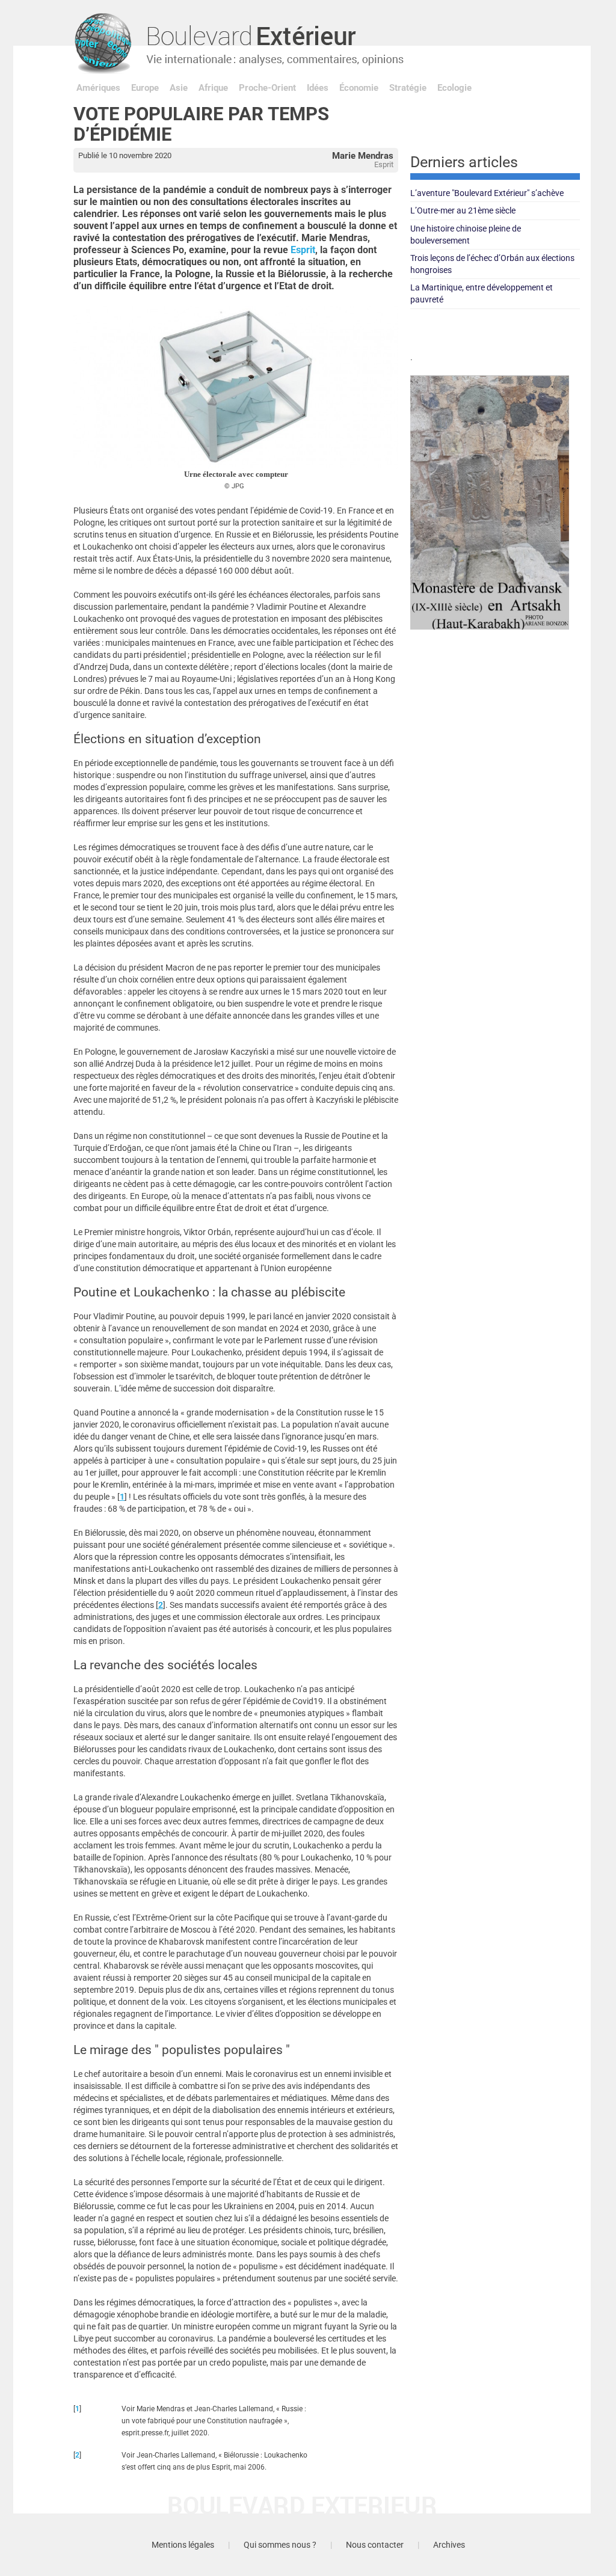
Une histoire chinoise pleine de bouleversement (466, 235)
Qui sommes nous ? (280, 2545)
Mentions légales (183, 2545)
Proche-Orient (267, 88)
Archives (449, 2545)
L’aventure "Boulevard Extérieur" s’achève (487, 193)
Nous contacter (375, 2545)
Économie (359, 88)
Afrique (213, 88)
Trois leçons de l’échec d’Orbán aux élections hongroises (492, 264)
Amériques (98, 88)
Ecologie (454, 88)
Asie (179, 88)
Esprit (303, 250)
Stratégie (408, 88)
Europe (145, 88)
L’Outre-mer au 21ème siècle (463, 210)
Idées (318, 88)
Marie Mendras (363, 156)
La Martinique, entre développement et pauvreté (482, 293)
